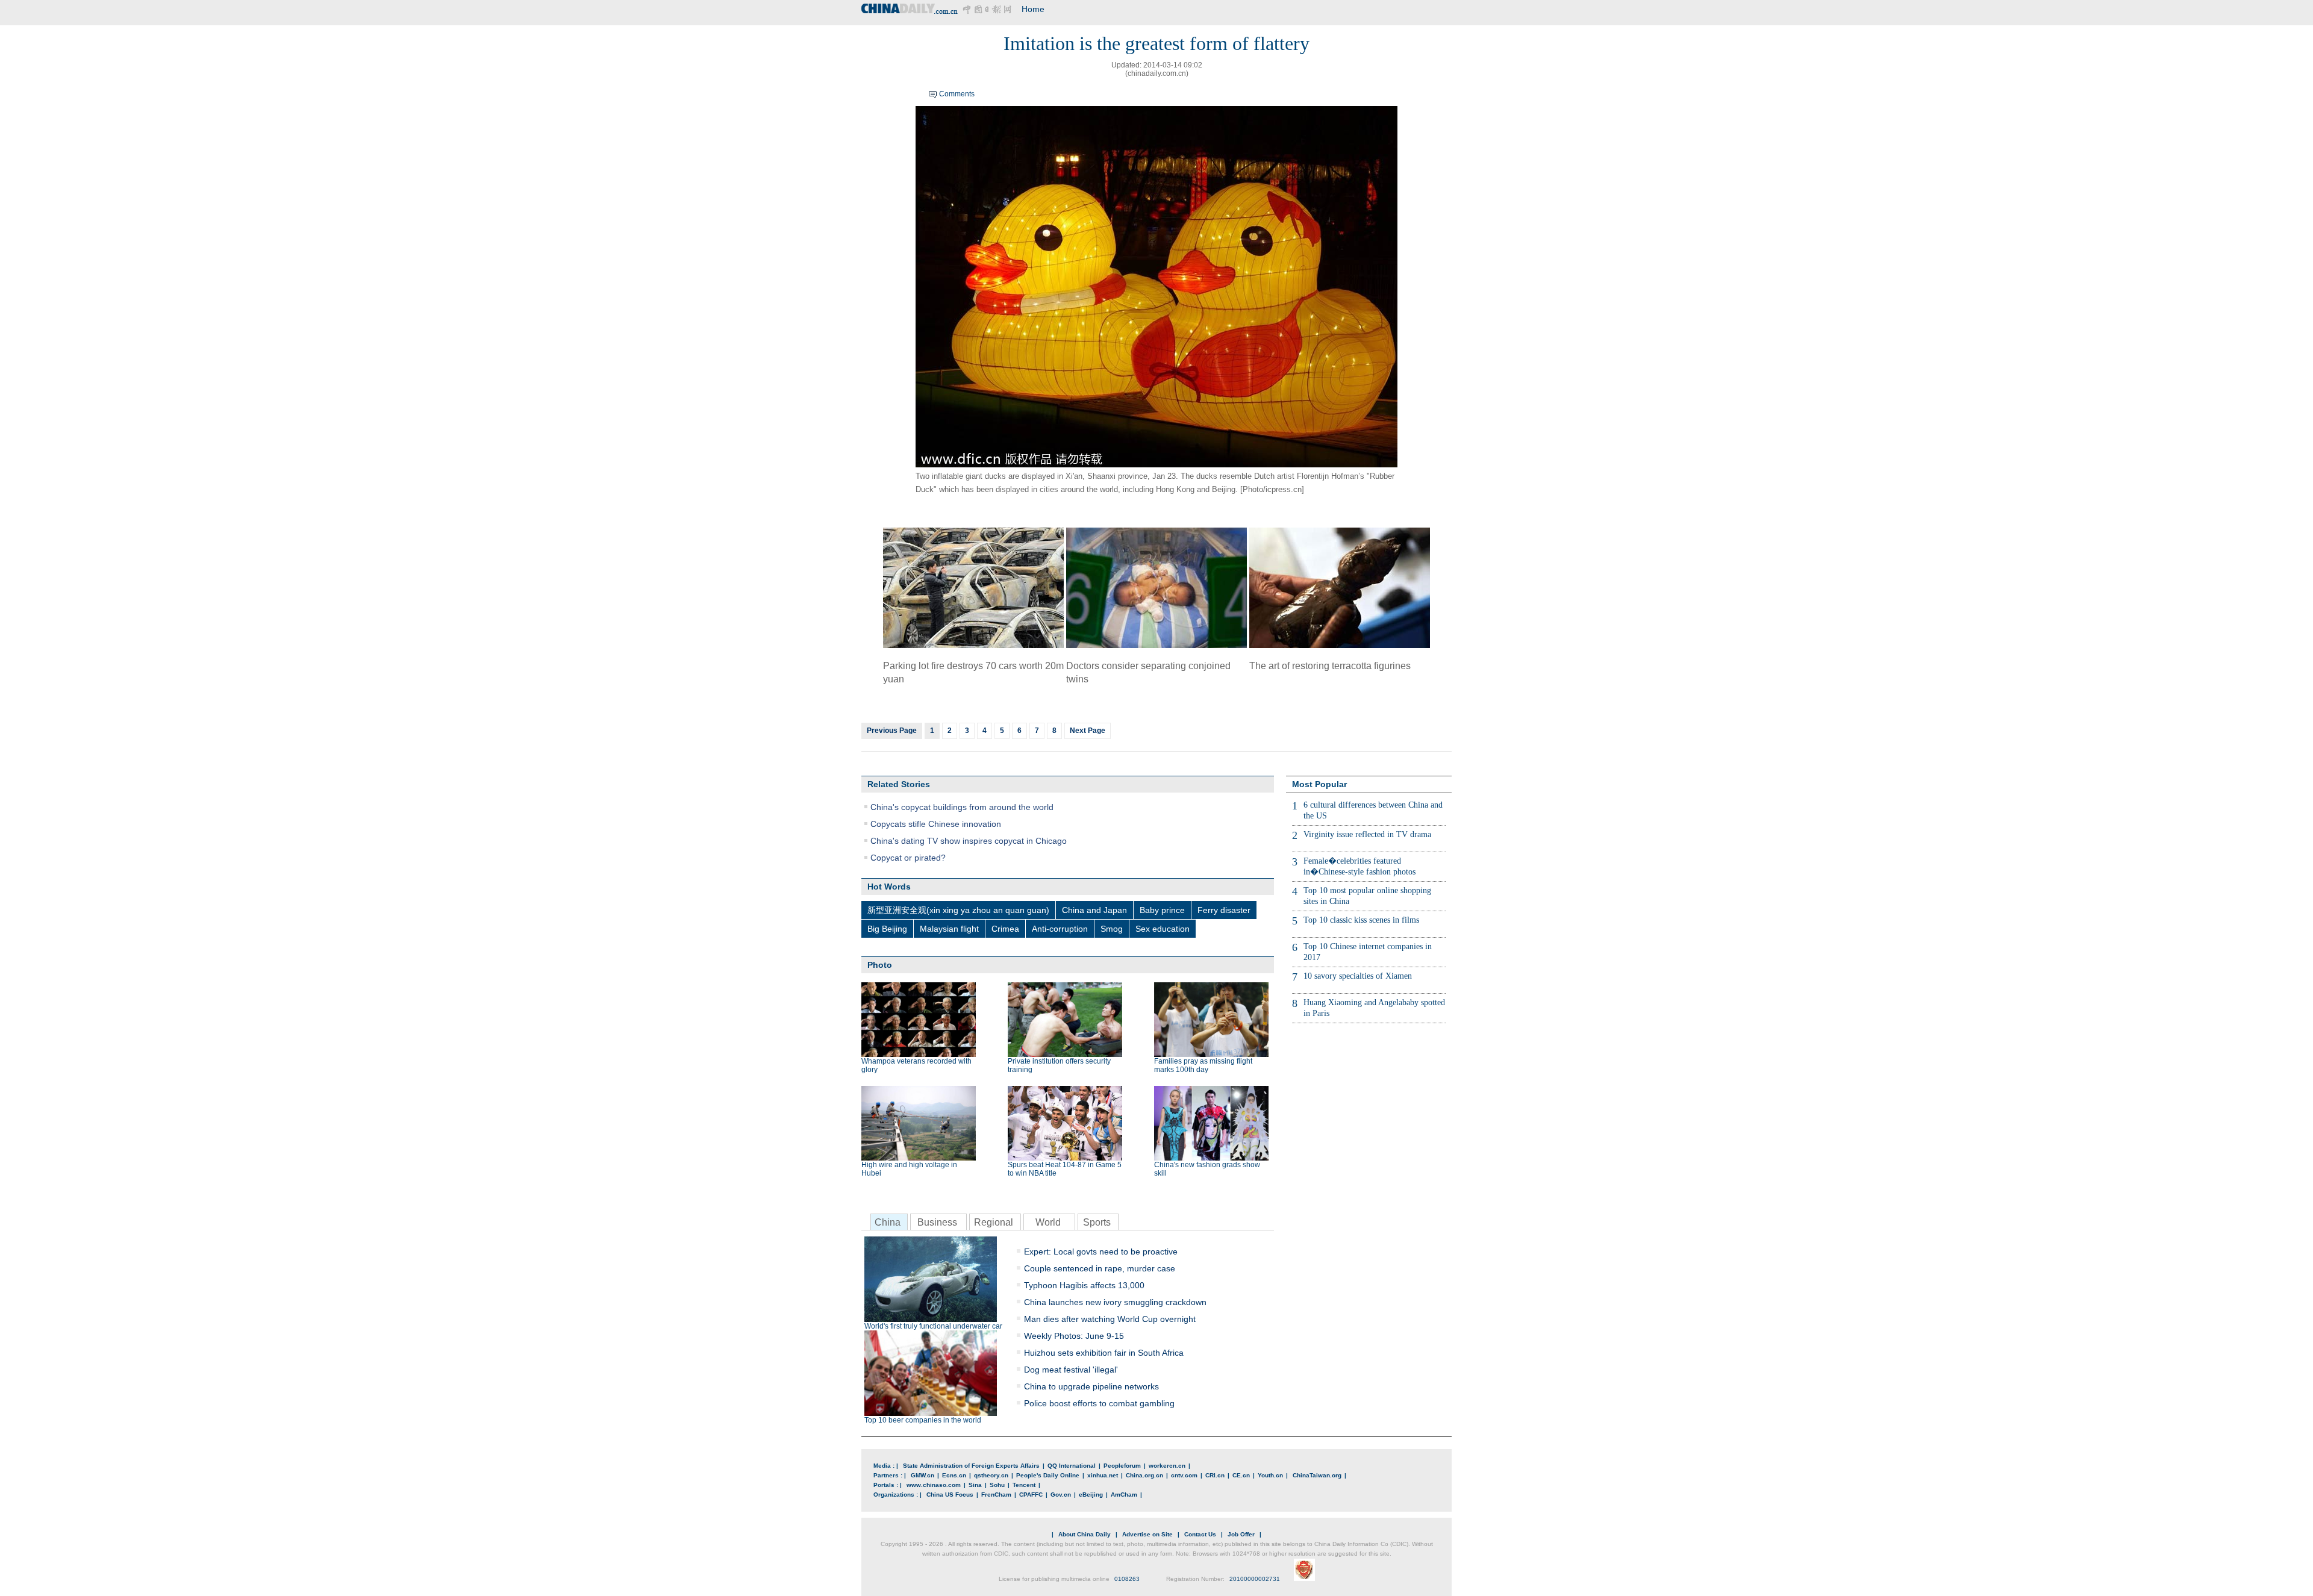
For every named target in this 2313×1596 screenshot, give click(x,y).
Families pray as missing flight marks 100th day (1203, 1065)
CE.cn (1241, 1475)
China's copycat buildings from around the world (962, 807)
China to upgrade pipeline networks (1091, 1386)
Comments (957, 94)
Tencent (1024, 1485)
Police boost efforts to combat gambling (1099, 1403)
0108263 (1127, 1579)
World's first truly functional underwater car (933, 1326)
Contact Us (1200, 1534)
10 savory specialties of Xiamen (1358, 976)
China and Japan (1094, 910)
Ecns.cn (954, 1475)
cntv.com (1184, 1475)
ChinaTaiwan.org (1317, 1475)
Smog (1112, 929)
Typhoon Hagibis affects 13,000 (1084, 1285)
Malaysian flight (949, 929)
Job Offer (1241, 1534)
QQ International (1072, 1466)
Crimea (1005, 929)
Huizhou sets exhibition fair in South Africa (1104, 1353)
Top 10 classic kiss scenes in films (1361, 920)
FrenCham (996, 1495)
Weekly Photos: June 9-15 (1074, 1336)
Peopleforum (1122, 1466)
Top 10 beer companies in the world (923, 1420)
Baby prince (1162, 910)
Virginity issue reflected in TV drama (1367, 834)
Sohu (997, 1485)
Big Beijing (887, 929)
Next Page (1088, 731)
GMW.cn (922, 1475)
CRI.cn (1215, 1475)
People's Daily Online (1048, 1475)
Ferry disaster (1224, 910)
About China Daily (1085, 1534)
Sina (975, 1485)
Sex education (1163, 929)
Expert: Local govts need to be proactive (1101, 1252)
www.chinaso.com (934, 1485)
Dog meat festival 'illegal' (1071, 1370)
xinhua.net (1103, 1475)
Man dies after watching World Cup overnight (1110, 1319)
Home (1033, 9)
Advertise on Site (1147, 1534)
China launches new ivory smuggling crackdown (1115, 1302)
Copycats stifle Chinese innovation (936, 824)
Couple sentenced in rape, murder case (1100, 1268)
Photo (880, 965)
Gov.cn (1061, 1495)
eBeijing (1091, 1495)
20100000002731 (1255, 1579)
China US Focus (950, 1495)
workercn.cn (1167, 1466)
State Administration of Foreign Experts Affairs (971, 1466)
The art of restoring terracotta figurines (1330, 666)
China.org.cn (1144, 1475)
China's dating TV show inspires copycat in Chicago (969, 841)
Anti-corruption (1060, 929)
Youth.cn (1270, 1475)
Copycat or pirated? (908, 858)
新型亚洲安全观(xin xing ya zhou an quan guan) (958, 910)
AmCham (1124, 1495)
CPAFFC (1031, 1495)
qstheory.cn (991, 1475)
